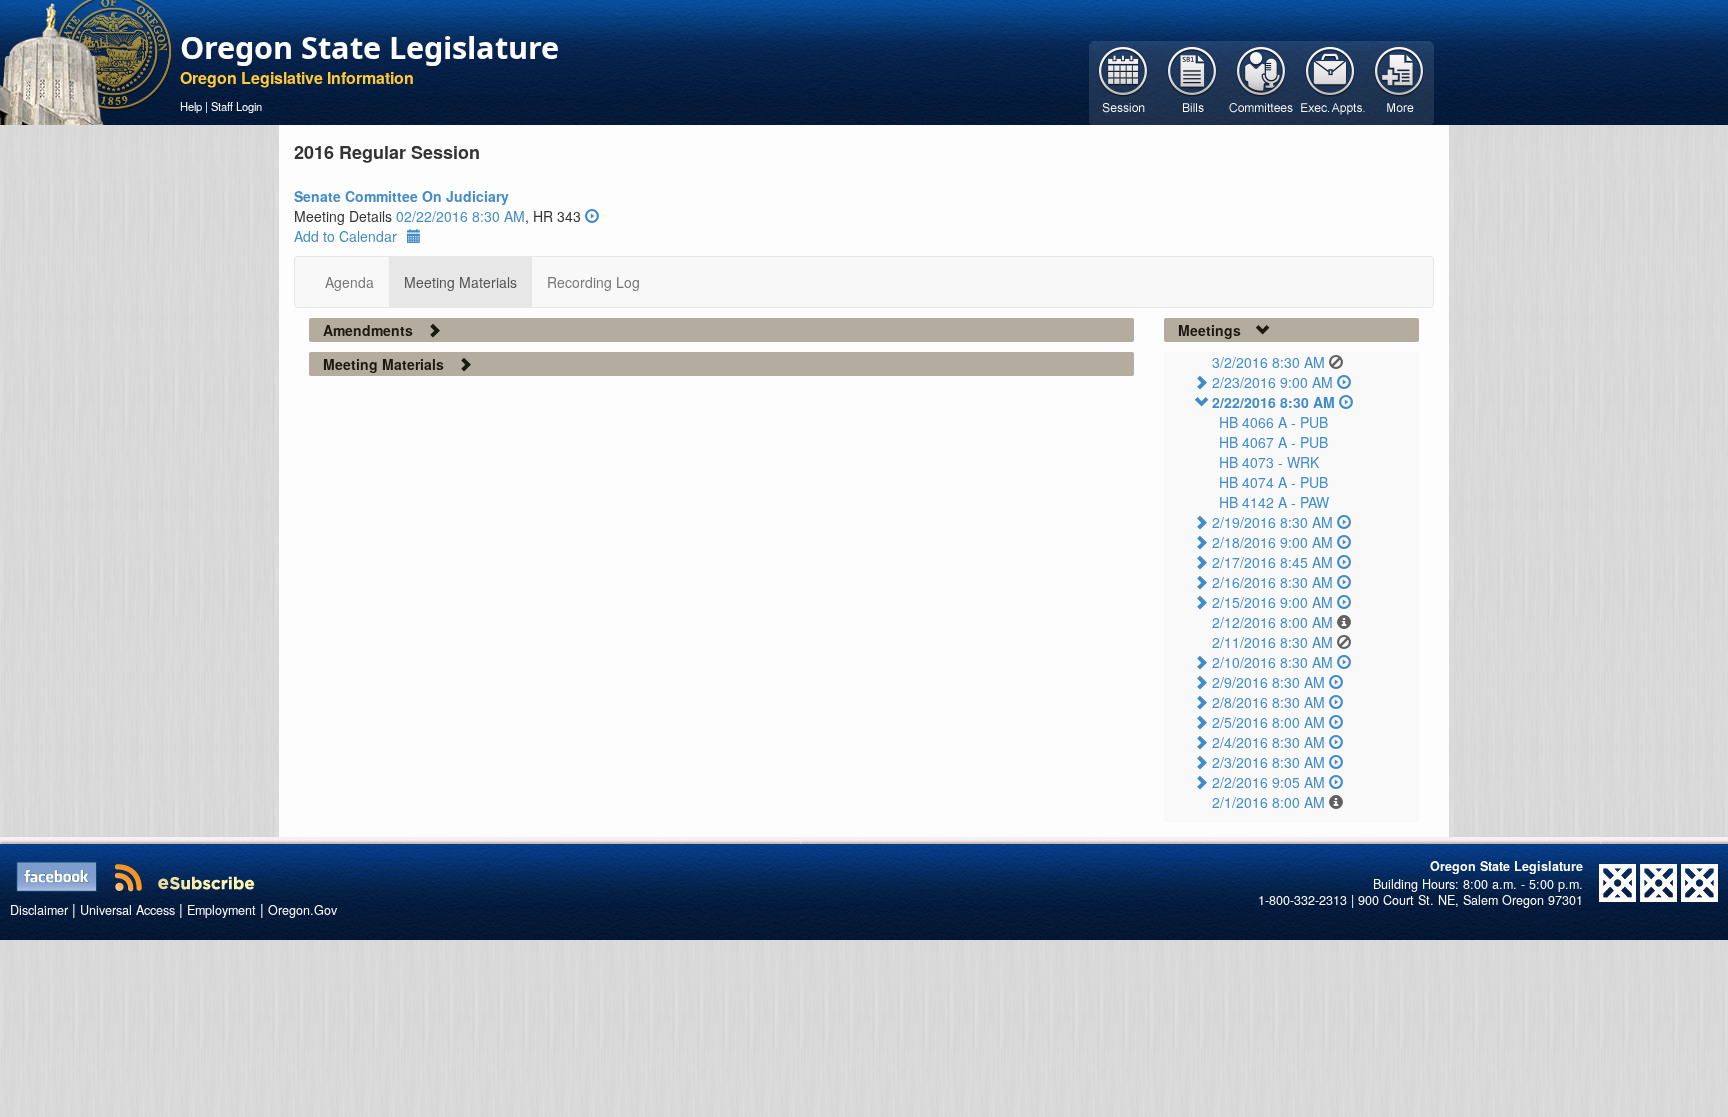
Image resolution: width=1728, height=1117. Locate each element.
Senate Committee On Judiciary (401, 196)
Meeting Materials (460, 282)
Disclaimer (39, 910)
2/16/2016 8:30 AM (1272, 582)
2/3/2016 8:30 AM (1268, 762)
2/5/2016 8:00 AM (1268, 722)
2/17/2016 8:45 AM (1272, 562)
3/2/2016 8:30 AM (1268, 362)
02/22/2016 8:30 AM (460, 216)
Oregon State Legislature (369, 47)
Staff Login (236, 106)
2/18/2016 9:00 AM (1272, 542)
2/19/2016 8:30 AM (1272, 522)
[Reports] (1399, 81)
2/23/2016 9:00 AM (1272, 382)
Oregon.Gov (302, 910)
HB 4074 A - (1273, 482)
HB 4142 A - (1274, 502)
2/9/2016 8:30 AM (1268, 682)
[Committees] (1261, 81)
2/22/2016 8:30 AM (1273, 402)
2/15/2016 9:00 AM (1272, 602)
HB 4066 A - (1273, 422)
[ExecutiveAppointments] (1330, 81)
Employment (221, 910)
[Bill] (1192, 81)
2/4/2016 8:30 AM (1268, 742)
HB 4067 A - (1273, 442)
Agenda (349, 282)
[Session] (1123, 81)
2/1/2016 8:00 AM (1268, 802)
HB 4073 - (1269, 462)
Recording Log (593, 282)
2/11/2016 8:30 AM (1272, 642)
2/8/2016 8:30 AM (1268, 702)
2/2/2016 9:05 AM (1268, 782)
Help (191, 106)
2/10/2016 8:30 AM (1272, 662)
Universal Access (127, 910)
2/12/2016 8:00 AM (1272, 622)
